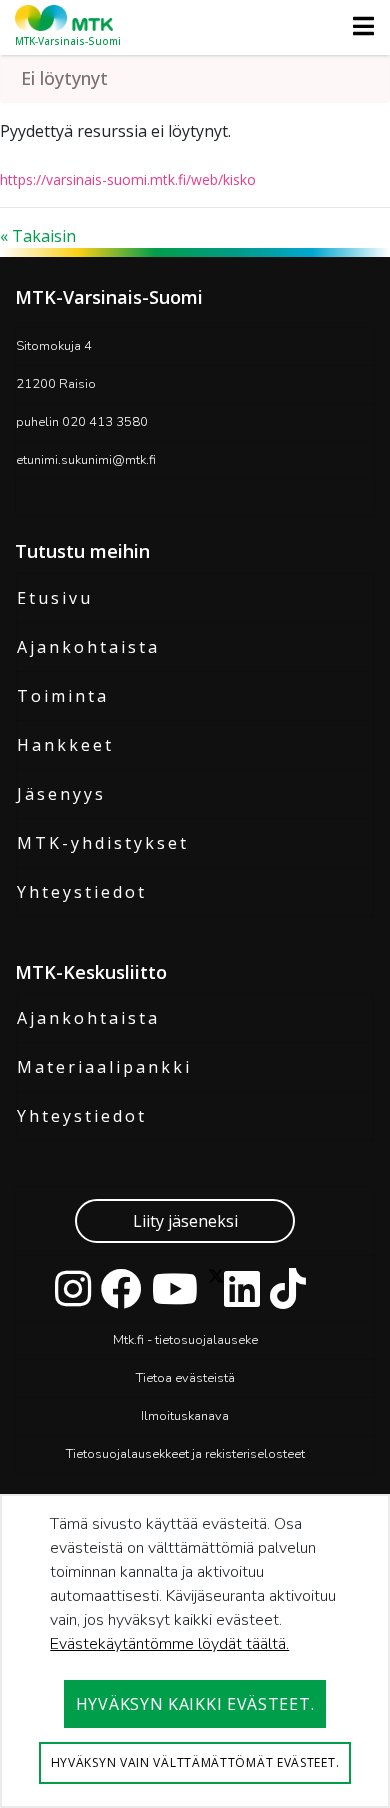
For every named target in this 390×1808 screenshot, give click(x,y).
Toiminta (63, 696)
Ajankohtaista (88, 647)
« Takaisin (38, 236)
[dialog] (195, 1651)
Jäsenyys (61, 794)
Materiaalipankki (104, 1067)
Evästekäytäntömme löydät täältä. (169, 1644)
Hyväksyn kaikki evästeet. (195, 1704)
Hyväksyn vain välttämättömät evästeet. (195, 1762)
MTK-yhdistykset (103, 843)
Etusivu (55, 598)
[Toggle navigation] (357, 26)
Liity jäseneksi (185, 1221)
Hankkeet (65, 745)
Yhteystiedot (82, 892)
